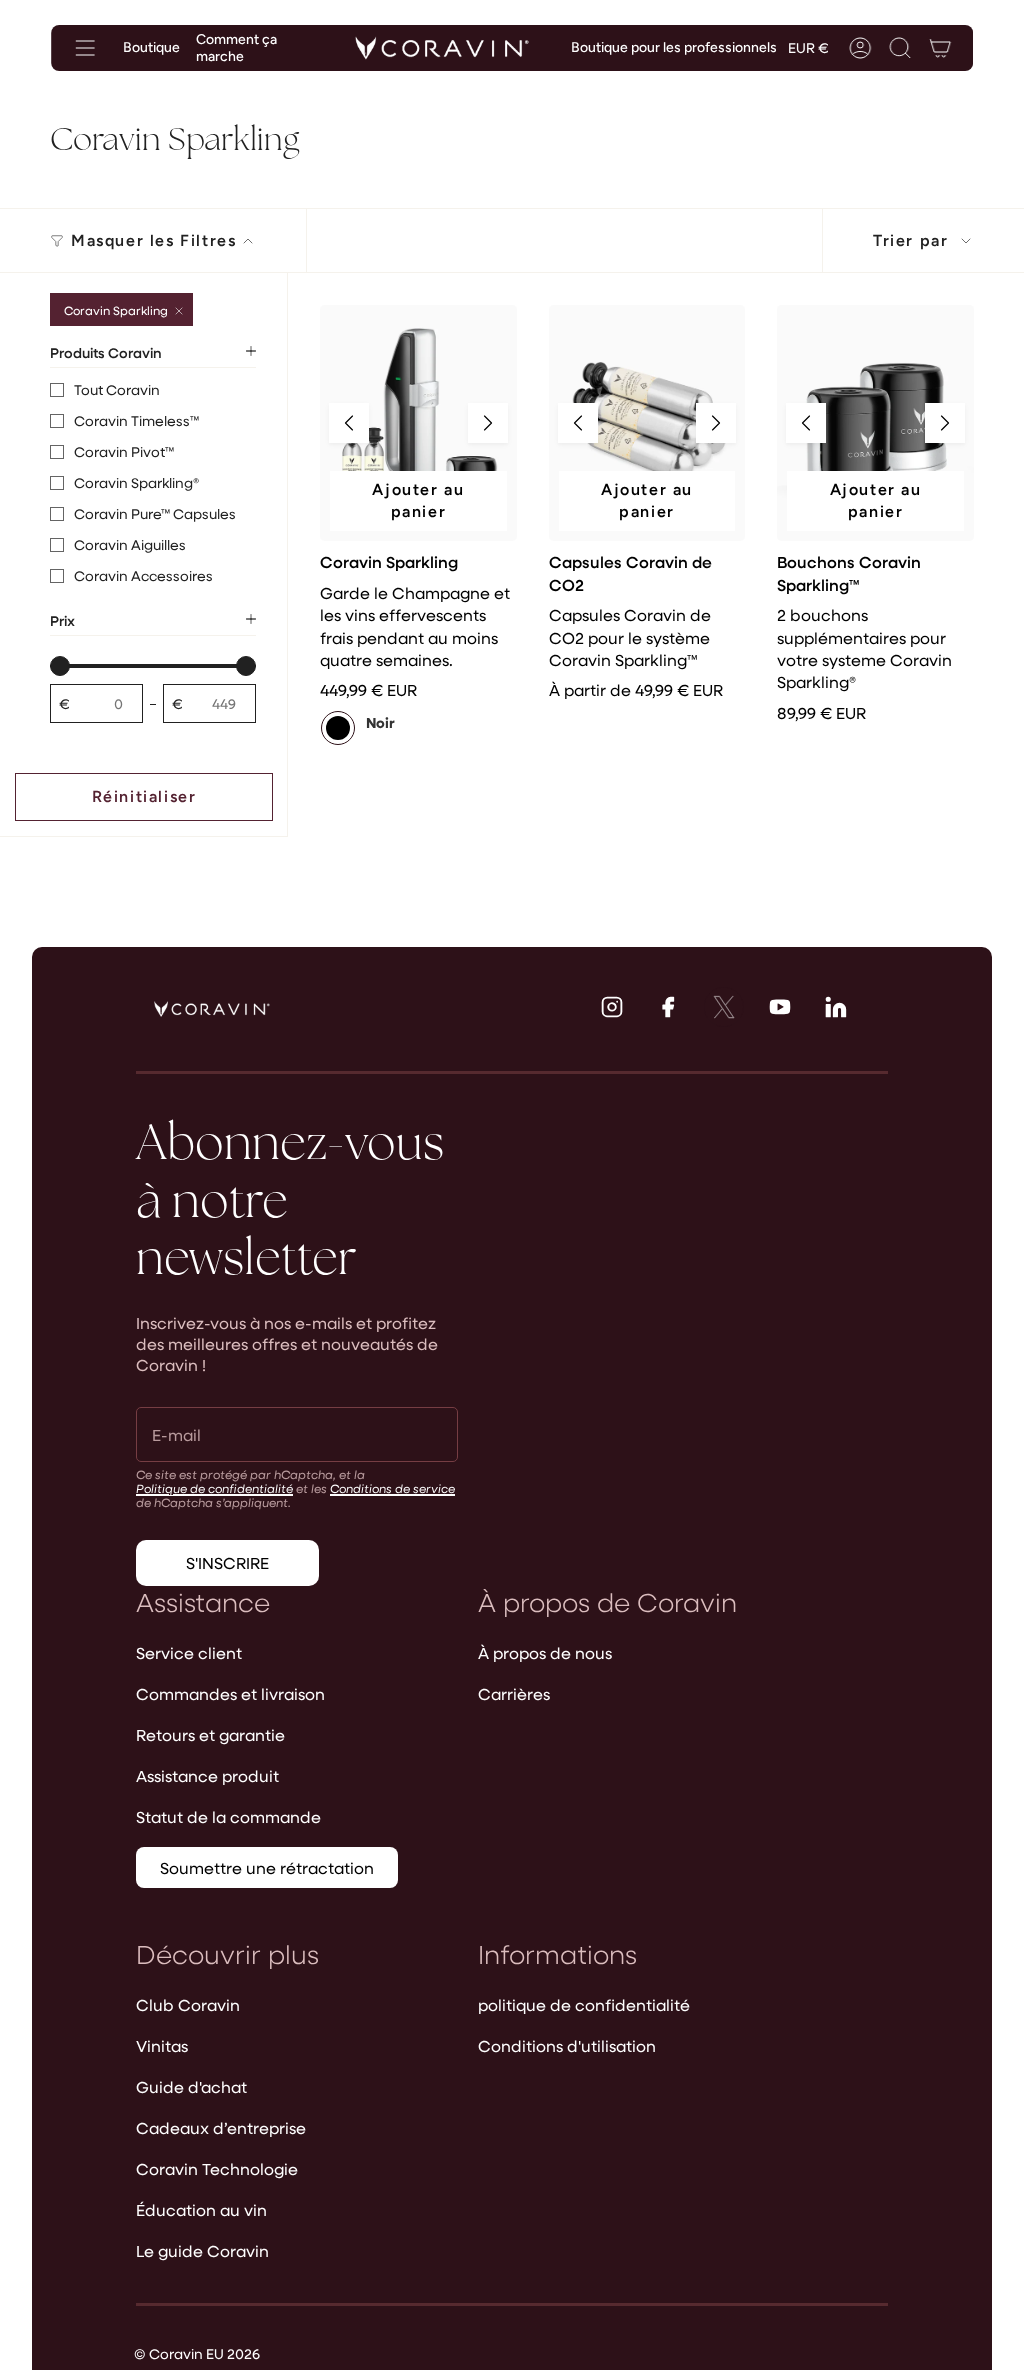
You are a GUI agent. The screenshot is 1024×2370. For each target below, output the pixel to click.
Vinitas (162, 2045)
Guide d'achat (191, 2086)
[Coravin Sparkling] (418, 423)
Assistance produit (207, 1775)
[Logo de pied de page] (212, 1009)
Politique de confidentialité (214, 1488)
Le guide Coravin (202, 2250)
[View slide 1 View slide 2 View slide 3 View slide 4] (418, 423)
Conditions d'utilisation (567, 2045)
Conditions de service (392, 1488)
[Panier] (940, 48)
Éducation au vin (201, 2209)
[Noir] (338, 728)
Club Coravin (188, 2004)
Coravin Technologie (217, 2168)
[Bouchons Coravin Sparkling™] (875, 423)
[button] (900, 48)
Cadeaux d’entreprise (221, 2127)
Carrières (514, 1693)
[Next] (488, 423)
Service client (189, 1652)
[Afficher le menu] (85, 48)
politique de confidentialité (584, 2004)
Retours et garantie (210, 1734)
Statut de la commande (228, 1816)
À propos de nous (545, 1652)
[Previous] (349, 423)
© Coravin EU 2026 (197, 2353)
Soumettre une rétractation (267, 1867)
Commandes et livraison (230, 1693)
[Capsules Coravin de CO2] (647, 423)
